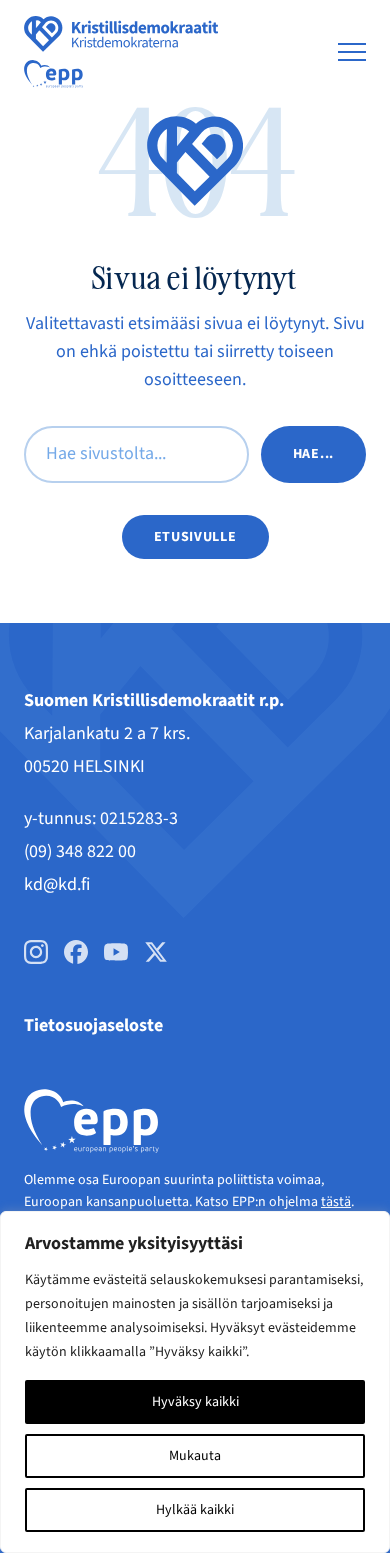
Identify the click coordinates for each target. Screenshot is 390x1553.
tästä (336, 1202)
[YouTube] (116, 952)
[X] (156, 952)
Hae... (313, 454)
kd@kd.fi (57, 884)
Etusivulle (195, 537)
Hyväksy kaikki (195, 1402)
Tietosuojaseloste (93, 1025)
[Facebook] (76, 952)
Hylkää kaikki (195, 1510)
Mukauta (195, 1456)
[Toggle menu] (352, 52)
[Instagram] (36, 952)
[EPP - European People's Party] (53, 74)
